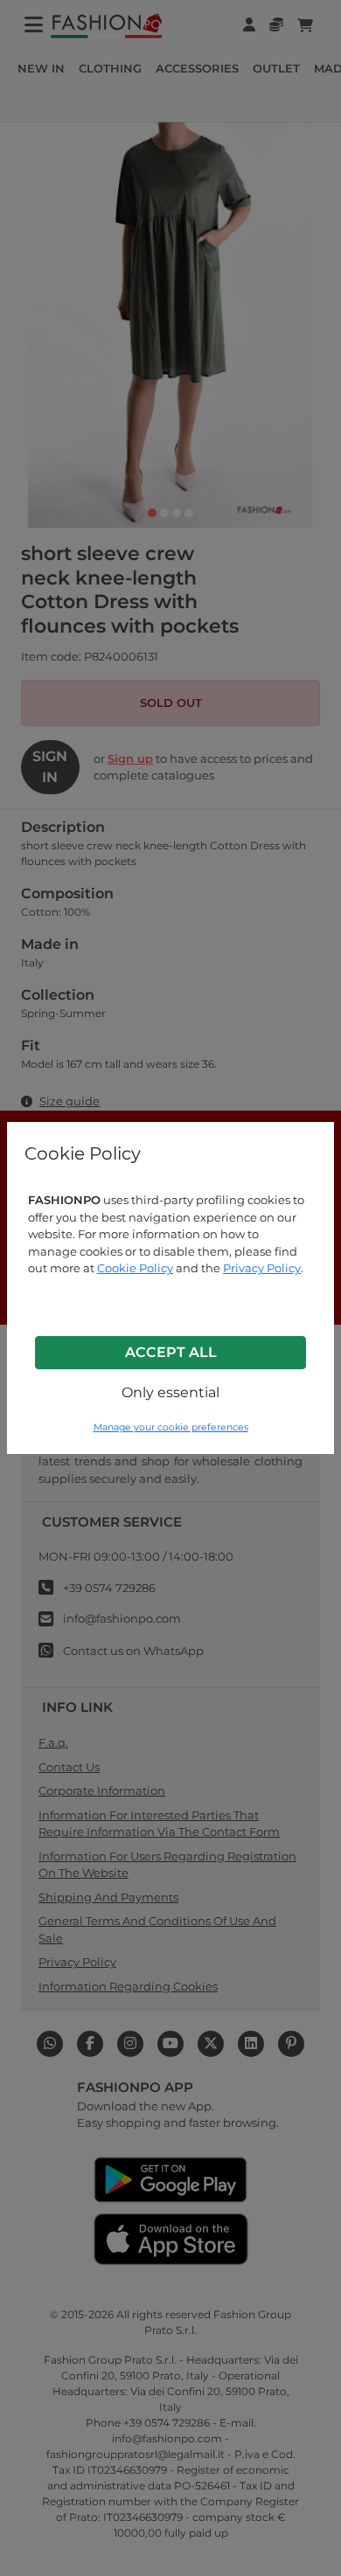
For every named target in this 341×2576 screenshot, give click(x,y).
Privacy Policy (262, 1268)
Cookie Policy (135, 1268)
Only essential (170, 1392)
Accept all (171, 1352)
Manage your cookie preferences (171, 1427)
